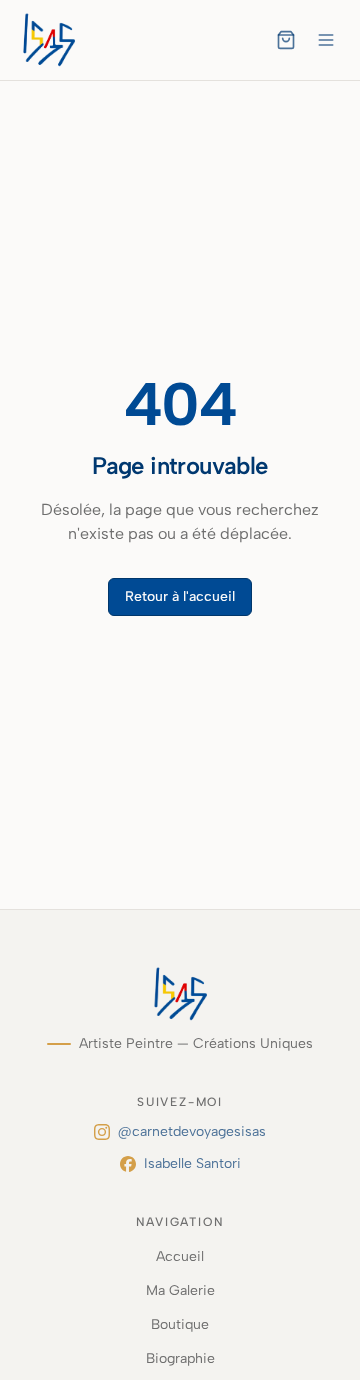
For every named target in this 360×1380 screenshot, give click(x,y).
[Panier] (286, 40)
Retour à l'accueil (180, 596)
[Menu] (326, 40)
